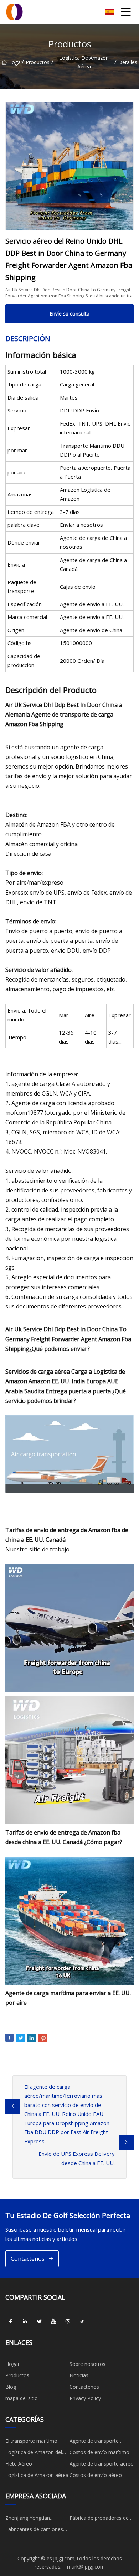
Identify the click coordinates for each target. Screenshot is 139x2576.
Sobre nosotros (87, 2364)
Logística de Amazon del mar (34, 2453)
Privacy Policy (85, 2398)
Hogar (15, 62)
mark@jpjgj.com (86, 2567)
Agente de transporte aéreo (102, 2464)
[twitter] (39, 2322)
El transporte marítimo (31, 2441)
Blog (11, 2387)
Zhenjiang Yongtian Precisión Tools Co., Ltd (33, 2519)
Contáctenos (28, 2259)
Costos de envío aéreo (96, 2475)
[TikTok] (82, 2322)
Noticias (79, 2375)
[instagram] (68, 2322)
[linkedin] (25, 2322)
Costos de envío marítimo (99, 2452)
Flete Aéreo (19, 2464)
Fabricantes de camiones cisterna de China (34, 2530)
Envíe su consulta (69, 314)
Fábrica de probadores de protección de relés (99, 2519)
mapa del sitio (22, 2398)
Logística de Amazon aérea (84, 62)
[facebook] (11, 2322)
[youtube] (53, 2322)
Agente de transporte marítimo (94, 2442)
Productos (38, 62)
